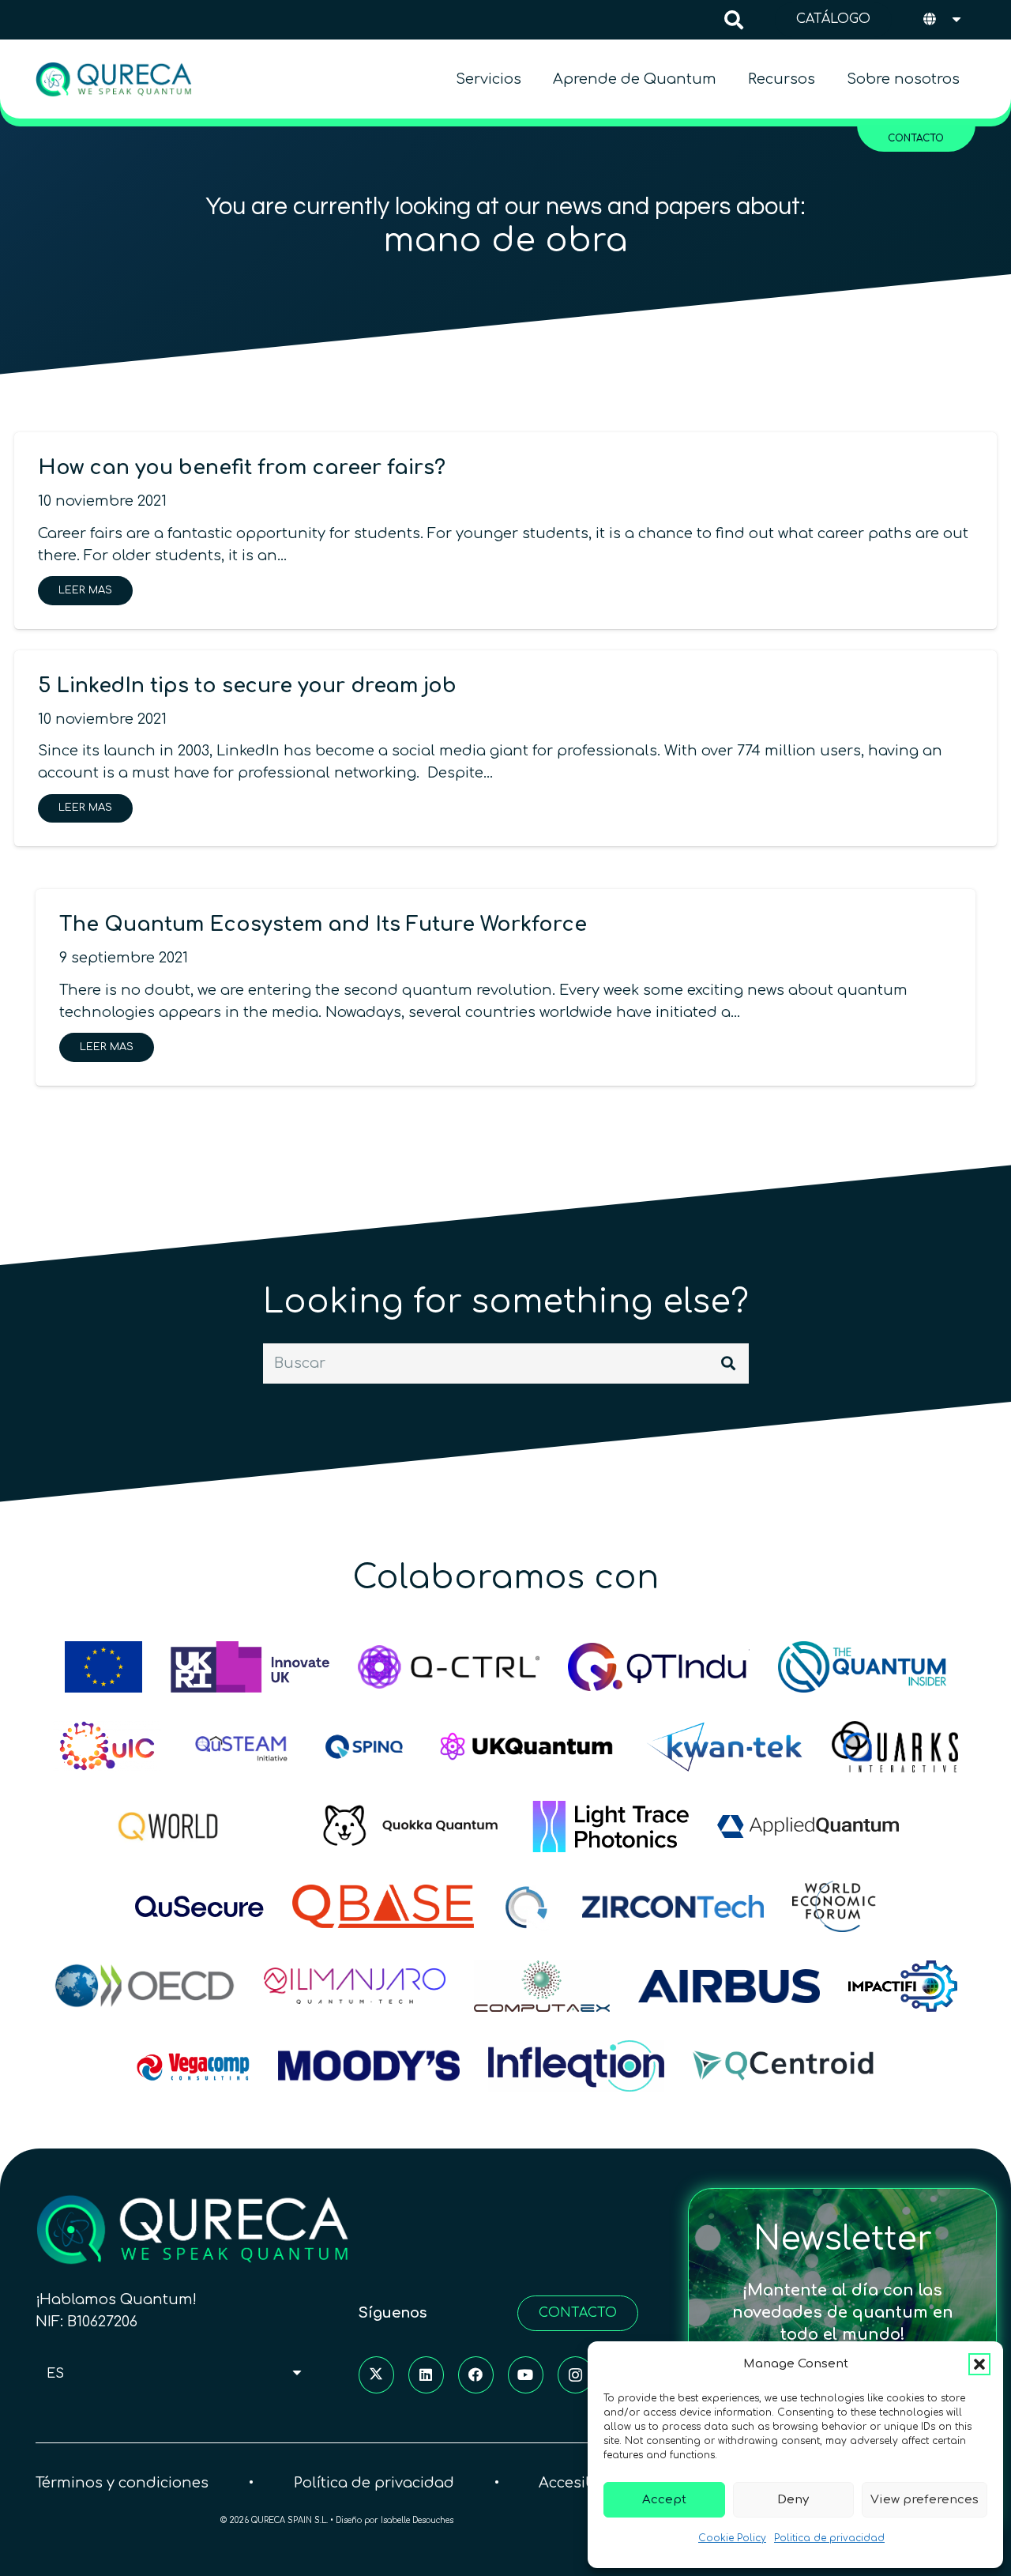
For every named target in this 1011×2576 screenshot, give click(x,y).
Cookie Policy (732, 2538)
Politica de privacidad (829, 2538)
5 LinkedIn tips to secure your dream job (247, 686)
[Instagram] (575, 2374)
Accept (664, 2500)
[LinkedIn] (426, 2374)
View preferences (925, 2500)
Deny (793, 2500)
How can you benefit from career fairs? (242, 468)
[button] (979, 2364)
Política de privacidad (374, 2482)
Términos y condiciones (122, 2482)
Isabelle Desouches (417, 2520)
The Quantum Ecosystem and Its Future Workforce (323, 925)
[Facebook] (476, 2374)
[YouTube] (526, 2374)
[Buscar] (728, 1363)
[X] (376, 2374)
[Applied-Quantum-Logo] (808, 1827)
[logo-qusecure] (199, 1906)
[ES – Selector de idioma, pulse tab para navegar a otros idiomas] (943, 20)
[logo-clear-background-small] (114, 79)
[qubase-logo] (383, 1906)
